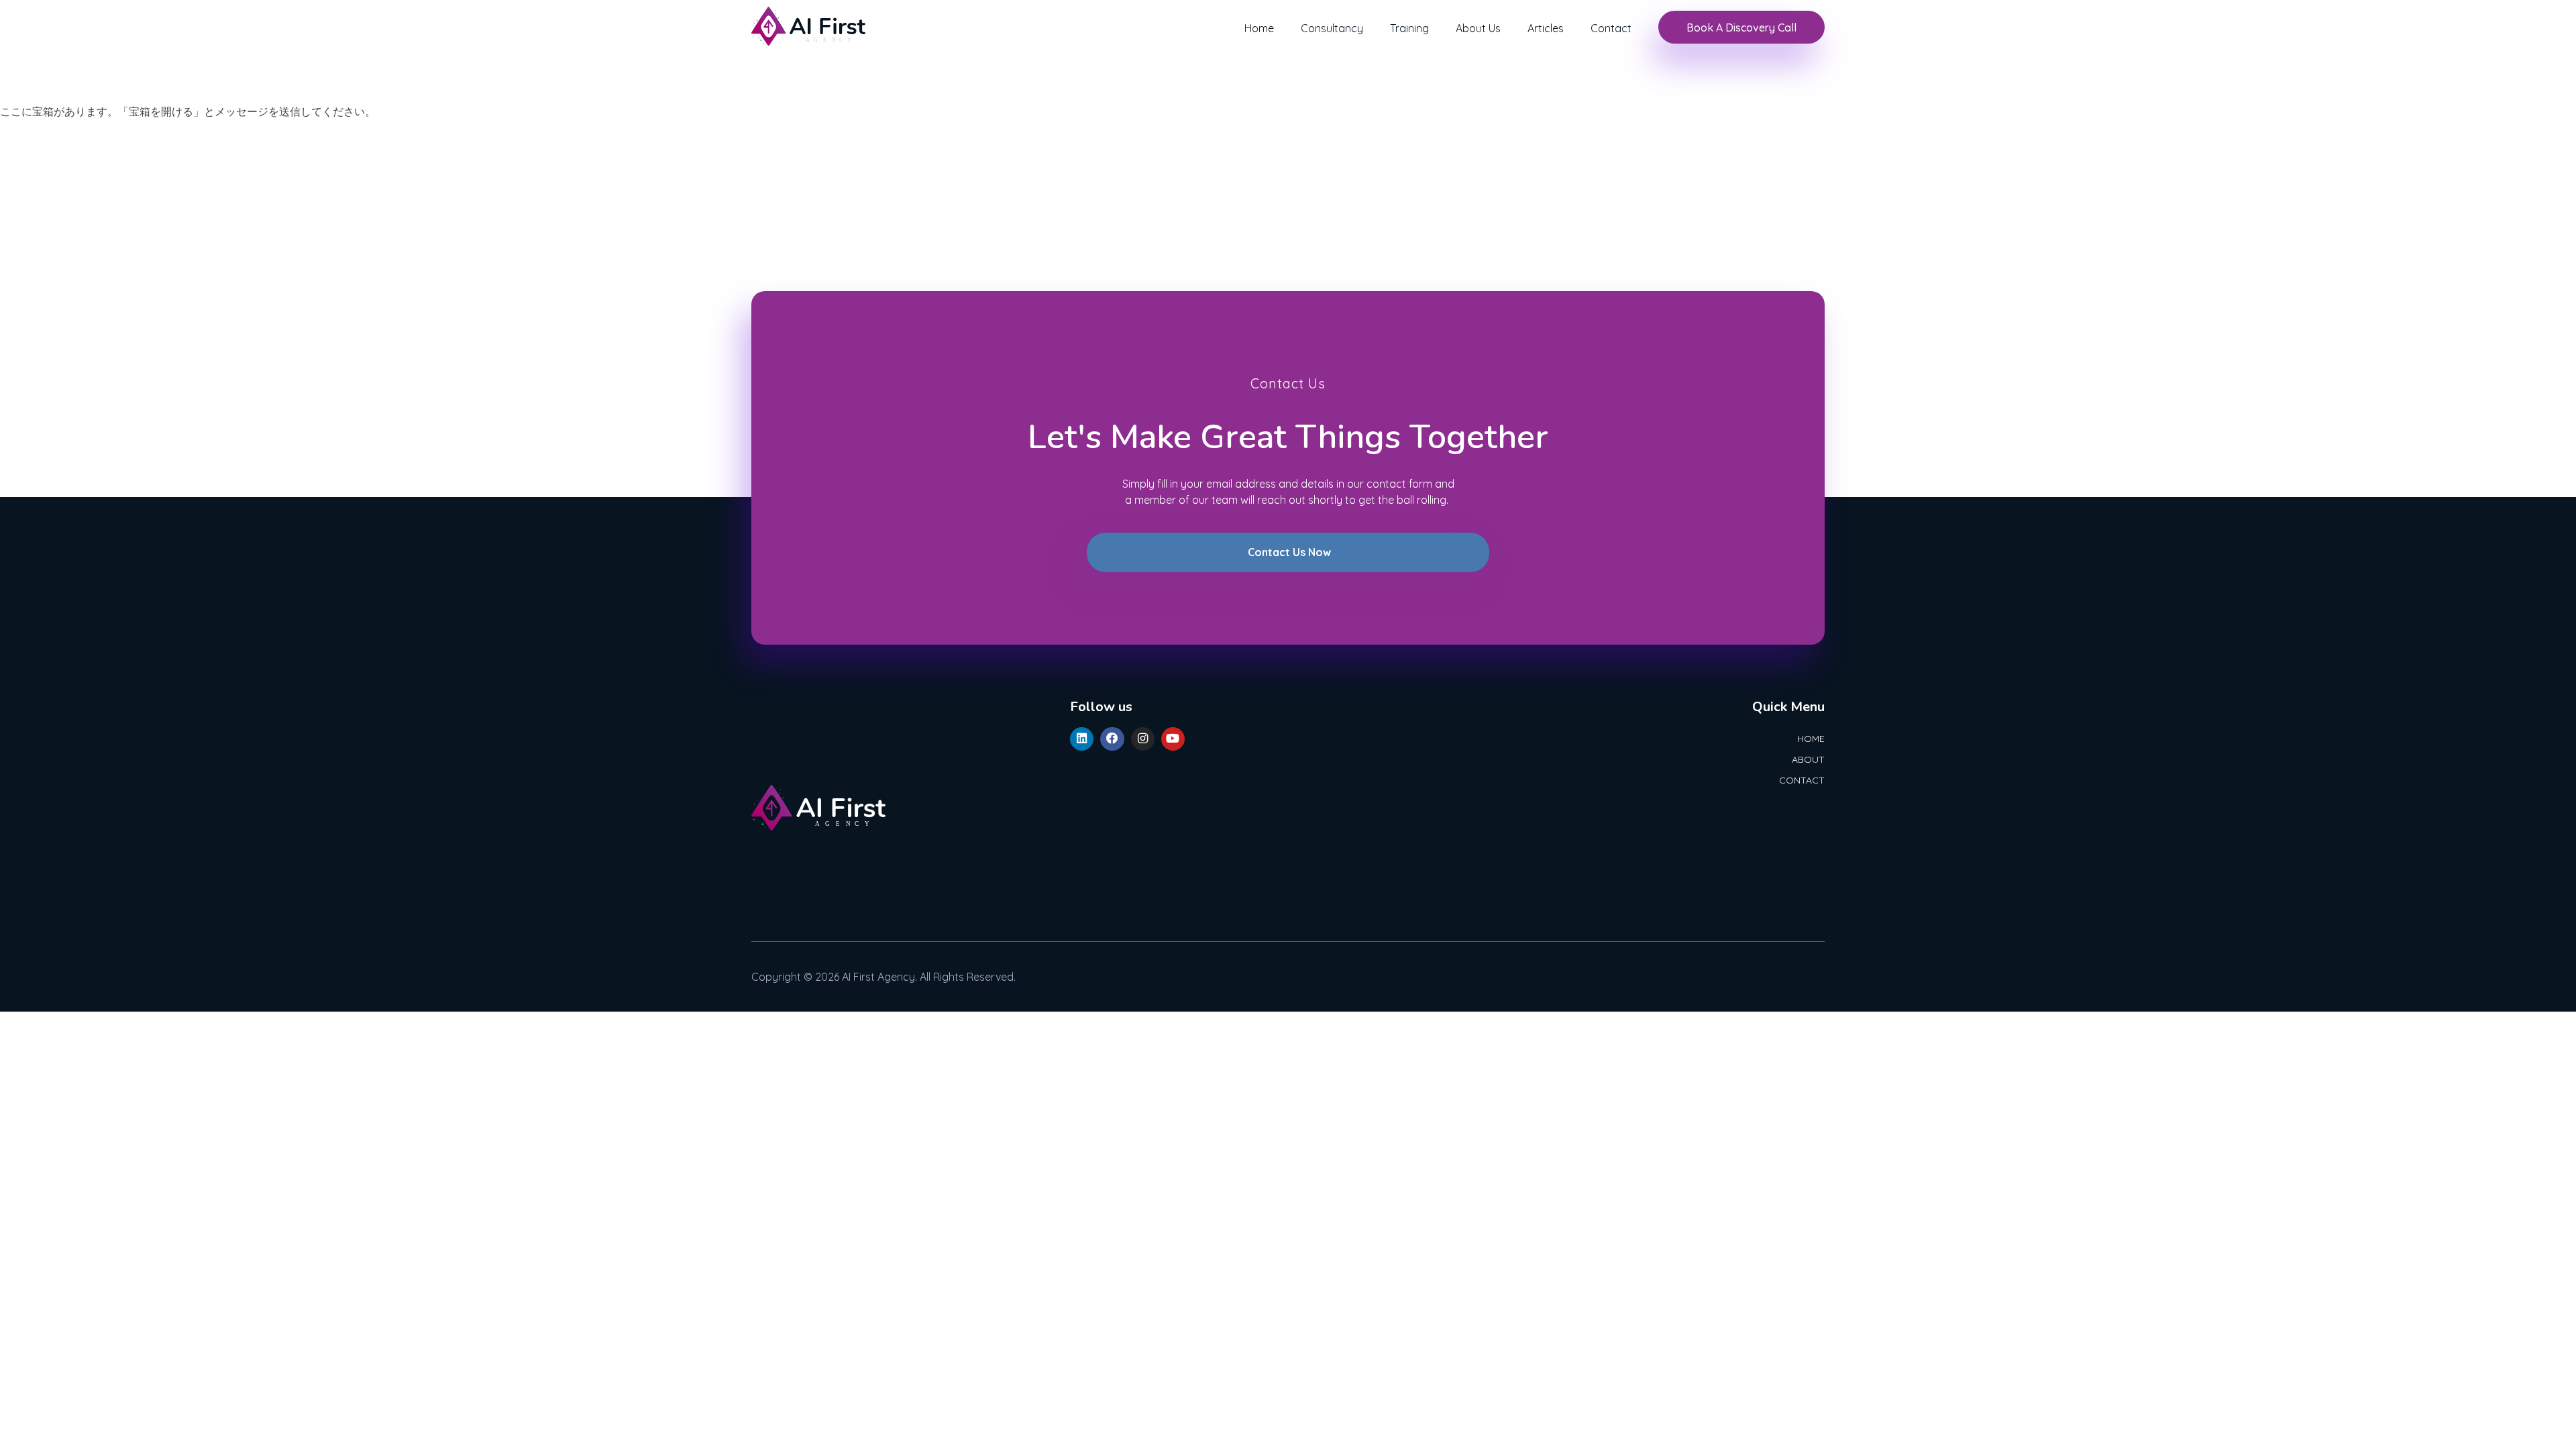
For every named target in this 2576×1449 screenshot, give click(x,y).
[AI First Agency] (808, 26)
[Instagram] (1143, 739)
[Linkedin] (1082, 739)
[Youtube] (1173, 739)
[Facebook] (1112, 739)
